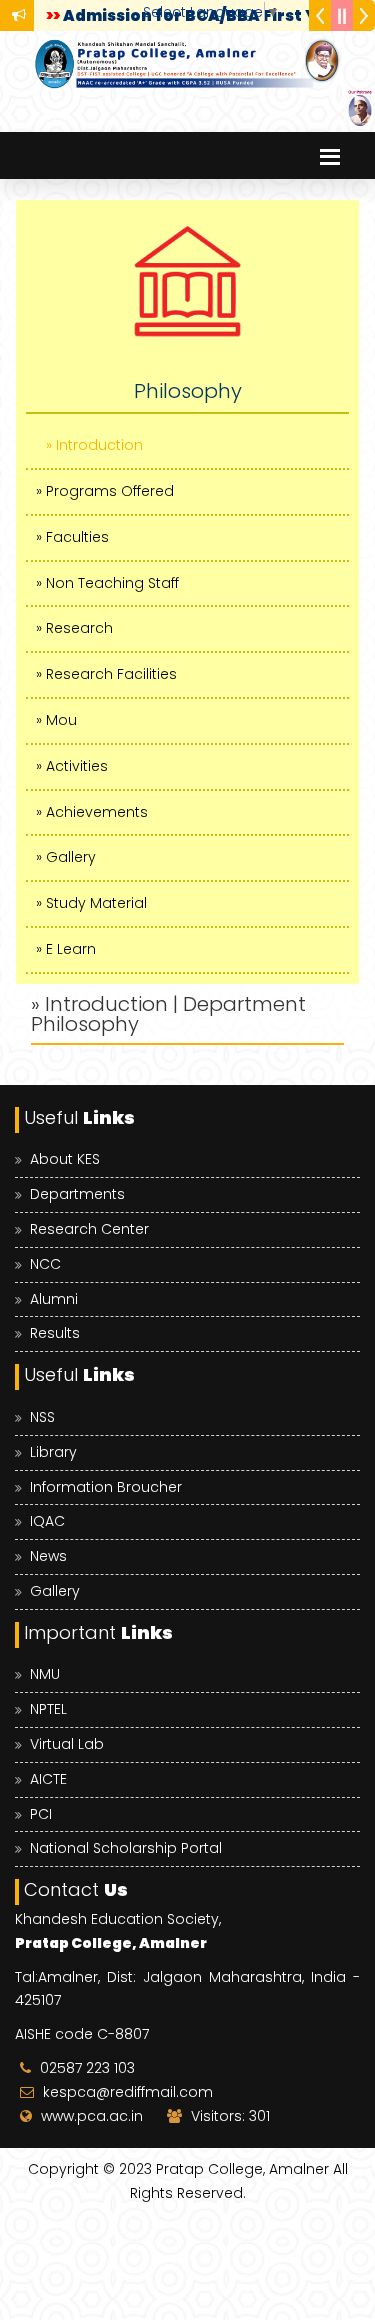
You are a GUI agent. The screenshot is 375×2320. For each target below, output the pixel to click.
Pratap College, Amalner (242, 2169)
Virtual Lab (67, 1744)
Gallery (55, 1591)
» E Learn (66, 949)
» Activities (72, 766)
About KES (65, 1159)
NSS (42, 1417)
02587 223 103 (87, 2068)
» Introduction (94, 445)
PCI (41, 1814)
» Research (74, 628)
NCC (45, 1264)
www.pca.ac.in (92, 2116)
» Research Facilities (106, 674)
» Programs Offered (105, 491)
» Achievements (92, 812)
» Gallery (66, 857)
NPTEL (48, 1709)
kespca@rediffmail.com (128, 2092)
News (48, 1556)
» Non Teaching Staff (107, 583)
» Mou (56, 720)
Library (53, 1452)
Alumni (54, 1299)
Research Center (89, 1229)
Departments (77, 1194)
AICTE (48, 1779)
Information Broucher (106, 1487)
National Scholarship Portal (126, 1848)
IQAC (47, 1521)
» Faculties (72, 537)
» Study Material (91, 903)
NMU (45, 1674)
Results (55, 1333)
